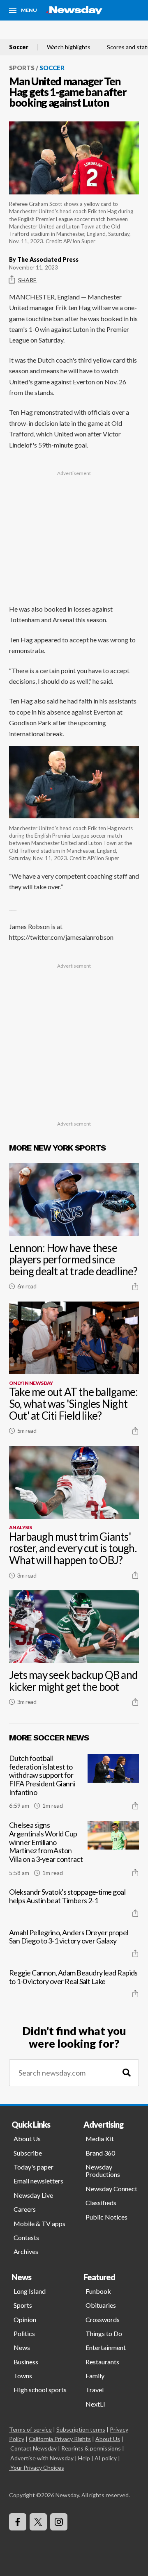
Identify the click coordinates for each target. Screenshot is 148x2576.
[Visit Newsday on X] (38, 2522)
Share (27, 280)
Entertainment (106, 2347)
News (22, 2347)
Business (26, 2362)
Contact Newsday (34, 2448)
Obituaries (101, 2305)
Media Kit (100, 2139)
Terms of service (30, 2429)
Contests (26, 2237)
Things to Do (104, 2333)
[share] (135, 1286)
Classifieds (101, 2203)
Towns (23, 2376)
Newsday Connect (111, 2189)
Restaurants (102, 2362)
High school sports (40, 2390)
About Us (27, 2139)
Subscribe (28, 2153)
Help (84, 2458)
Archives (26, 2251)
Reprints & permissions (91, 2448)
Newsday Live (33, 2195)
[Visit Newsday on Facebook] (18, 2522)
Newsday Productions (103, 2171)
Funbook (98, 2291)
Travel (95, 2390)
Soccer (19, 47)
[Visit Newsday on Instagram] (59, 2522)
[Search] (127, 2073)
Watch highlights (69, 47)
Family (95, 2376)
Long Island (30, 2291)
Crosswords (103, 2319)
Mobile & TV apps (39, 2223)
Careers (25, 2209)
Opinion (25, 2319)
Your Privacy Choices (37, 2468)
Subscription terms (81, 2429)
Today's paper (34, 2167)
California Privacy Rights (60, 2439)
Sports (22, 68)
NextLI (95, 2404)
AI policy (106, 2458)
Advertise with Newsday (42, 2458)
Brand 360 (100, 2153)
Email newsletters (38, 2181)
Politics (24, 2333)
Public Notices (106, 2217)
